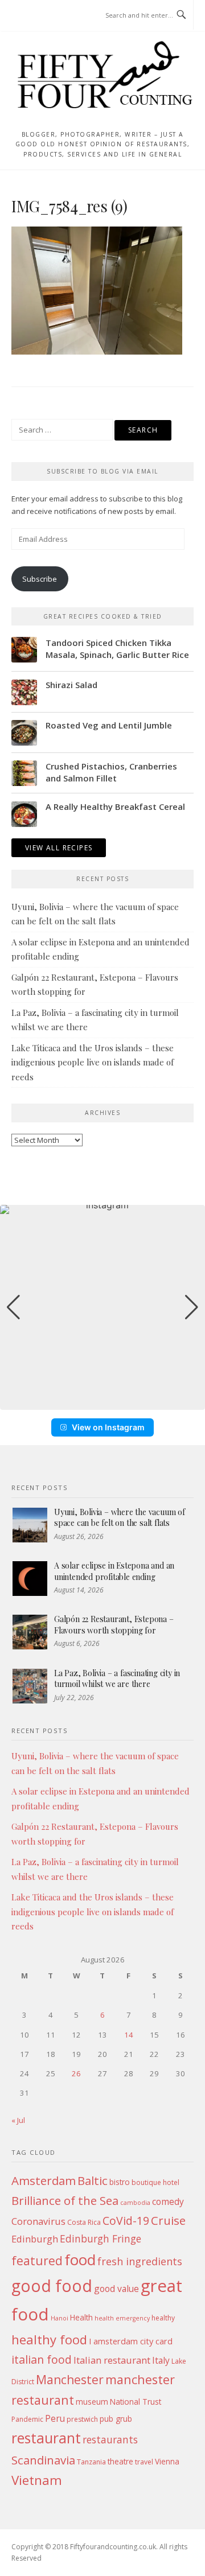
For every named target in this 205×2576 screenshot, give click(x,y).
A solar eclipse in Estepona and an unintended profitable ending (114, 1571)
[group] (102, 1307)
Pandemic (27, 2419)
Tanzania (91, 2462)
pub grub (116, 2419)
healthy (163, 2318)
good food (52, 2285)
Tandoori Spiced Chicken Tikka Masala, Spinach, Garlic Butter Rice (117, 649)
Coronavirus (38, 2221)
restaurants (110, 2439)
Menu (33, 16)
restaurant (46, 2438)
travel (144, 2462)
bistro (120, 2182)
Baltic (93, 2180)
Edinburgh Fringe (101, 2238)
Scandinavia (43, 2460)
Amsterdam (44, 2180)
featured (37, 2260)
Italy (161, 2360)
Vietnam (37, 2480)
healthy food (49, 2339)
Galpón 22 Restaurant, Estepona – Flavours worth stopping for (114, 1625)
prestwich (82, 2419)
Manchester (70, 2379)
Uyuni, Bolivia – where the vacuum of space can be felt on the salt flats (120, 1518)
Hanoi (60, 2318)
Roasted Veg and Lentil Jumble (109, 725)
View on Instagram (108, 1427)
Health (81, 2317)
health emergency (122, 2318)
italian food (42, 2359)
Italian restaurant (112, 2360)
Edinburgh (35, 2239)
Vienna (167, 2461)
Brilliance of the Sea (65, 2200)
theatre (120, 2461)
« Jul (18, 2120)
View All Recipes (59, 848)
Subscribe (40, 579)
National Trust (136, 2402)
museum (92, 2402)
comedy (168, 2201)
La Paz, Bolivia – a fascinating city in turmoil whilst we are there (117, 1679)
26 (76, 2073)
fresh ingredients (140, 2261)
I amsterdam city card (131, 2341)
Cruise (168, 2220)
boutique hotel (155, 2182)
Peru (55, 2418)
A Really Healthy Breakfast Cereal (115, 806)
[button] (102, 1402)
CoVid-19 (126, 2221)
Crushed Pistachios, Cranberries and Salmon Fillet (111, 772)
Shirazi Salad (71, 685)
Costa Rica (84, 2222)
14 (129, 2035)
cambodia (135, 2203)
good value (116, 2289)
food (80, 2260)
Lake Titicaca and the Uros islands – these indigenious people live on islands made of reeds (93, 1062)
